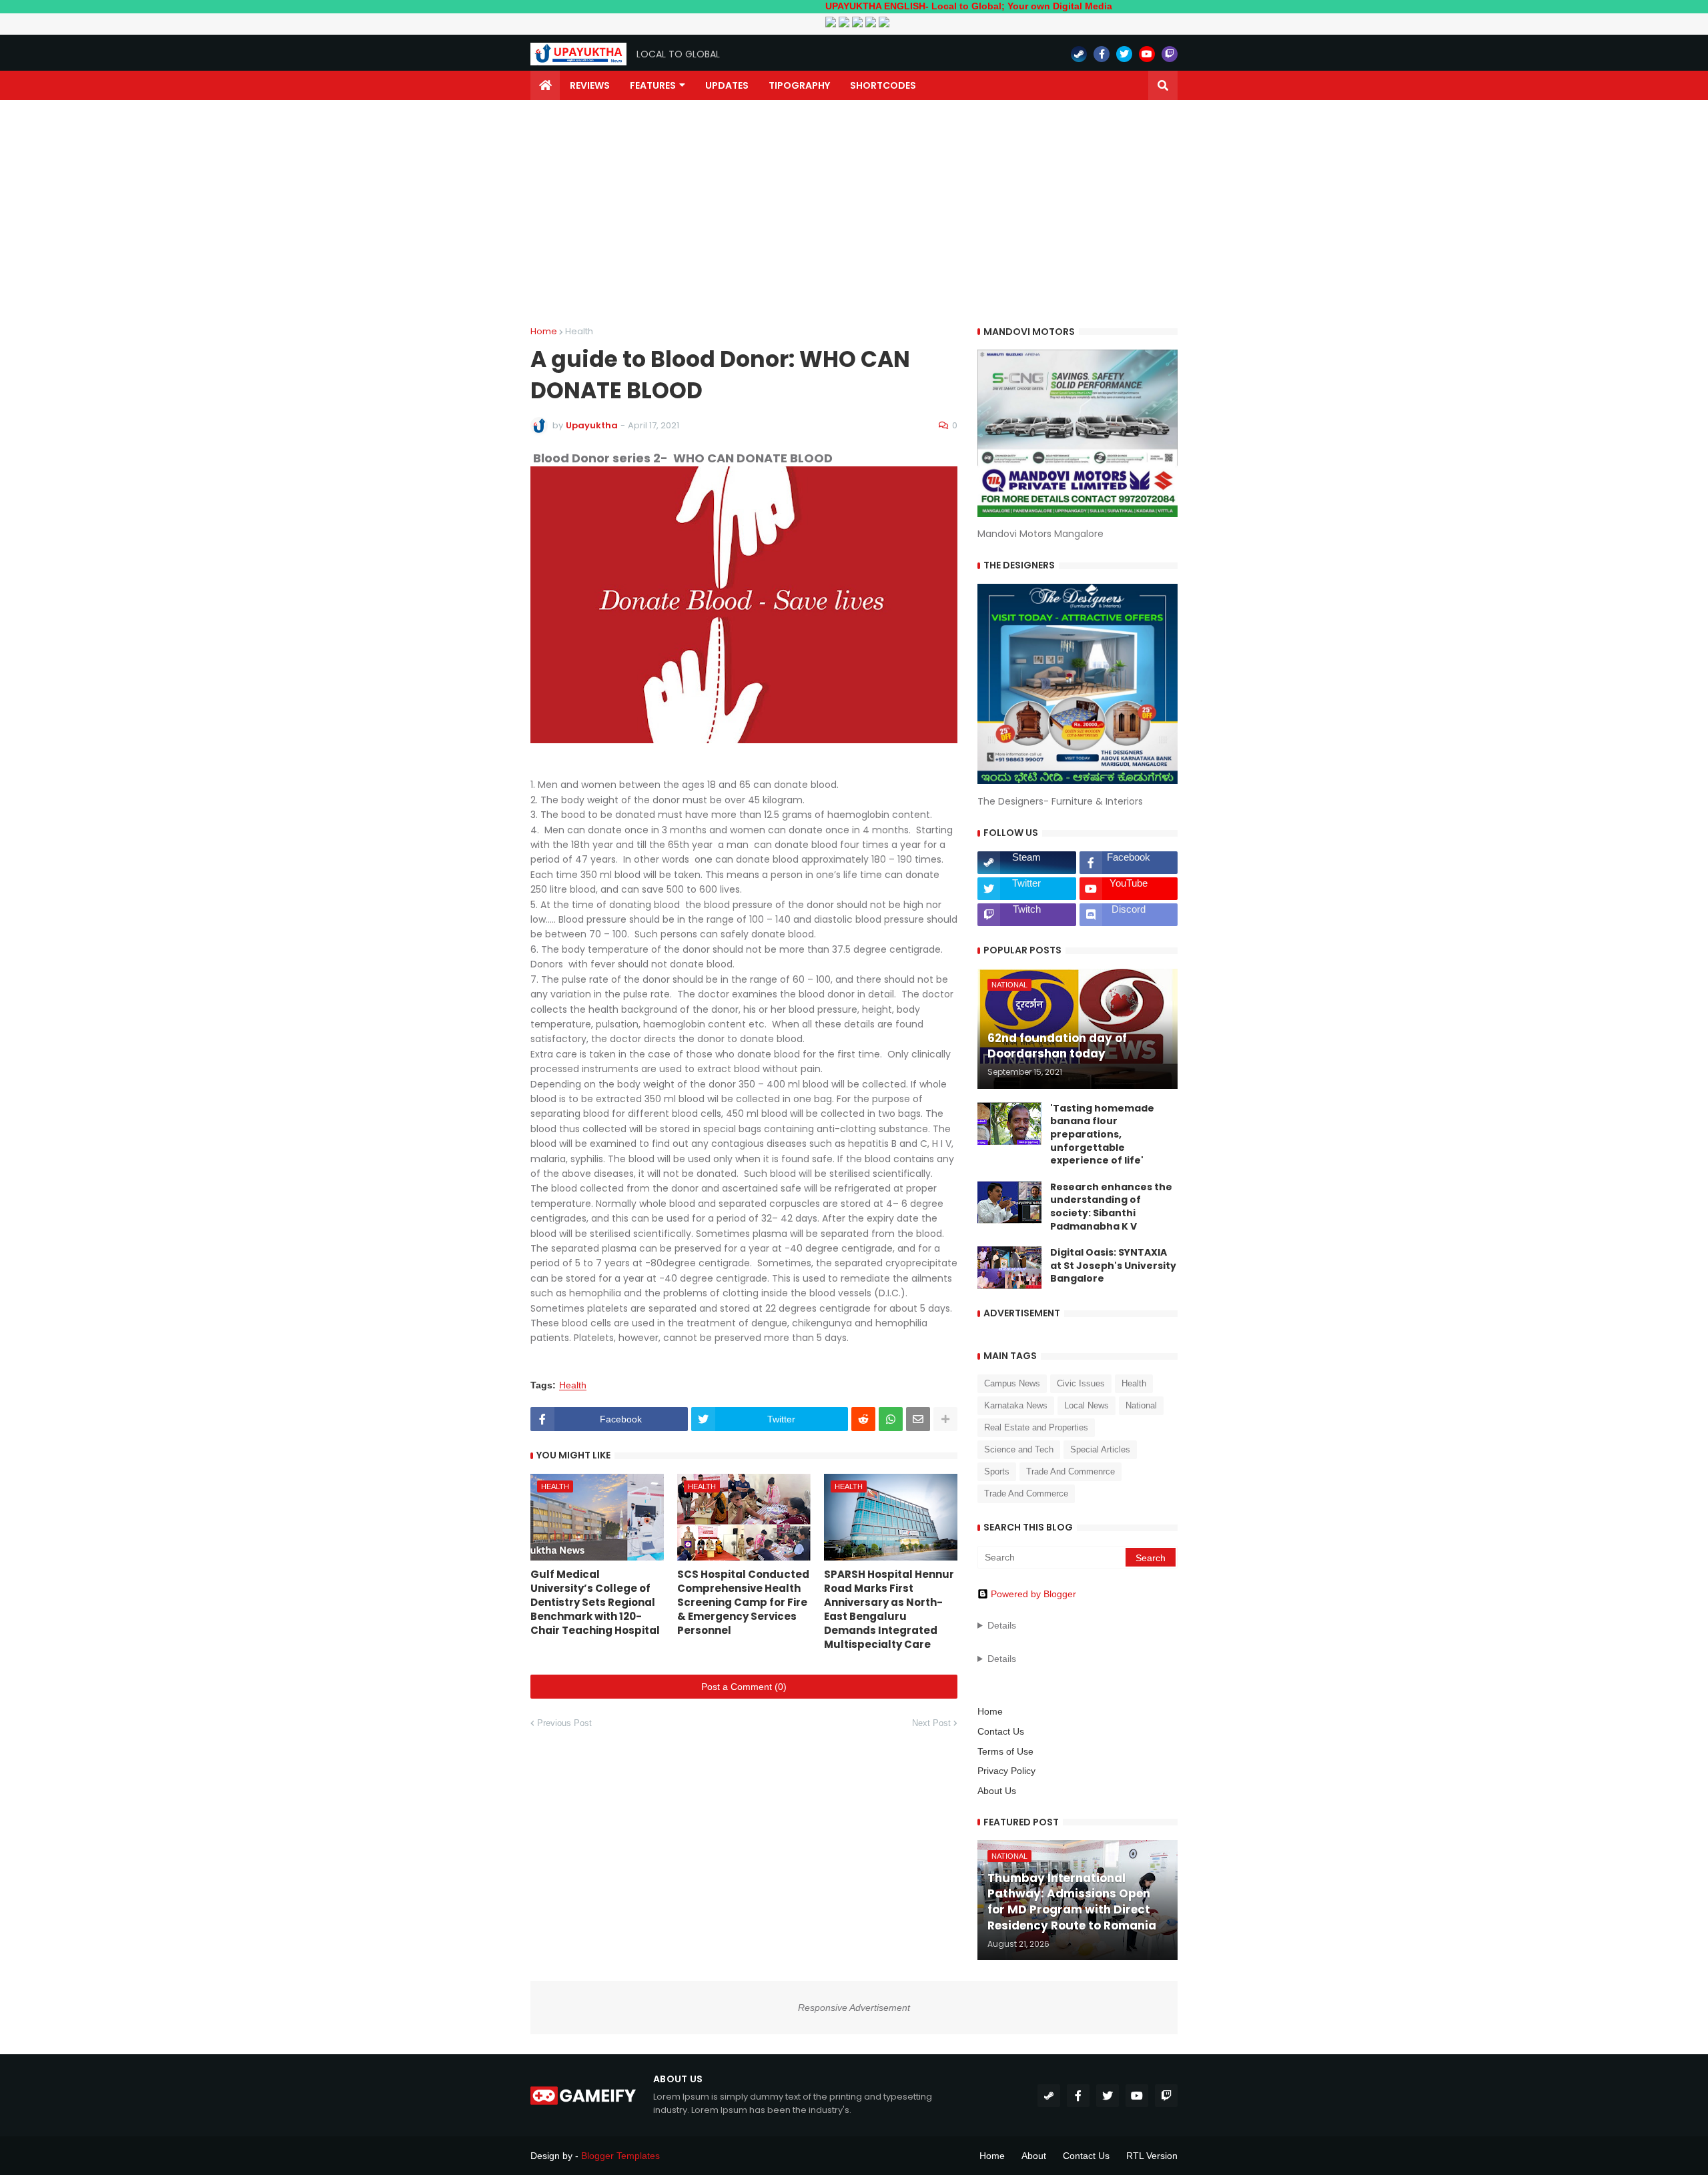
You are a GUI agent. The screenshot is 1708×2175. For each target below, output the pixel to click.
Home (544, 331)
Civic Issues (1081, 1383)
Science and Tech (1019, 1449)
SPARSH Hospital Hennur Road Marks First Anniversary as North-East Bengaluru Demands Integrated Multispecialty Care (889, 1609)
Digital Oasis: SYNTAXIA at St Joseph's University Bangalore (1113, 1266)
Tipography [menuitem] (799, 85)
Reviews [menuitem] (590, 85)
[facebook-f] (1102, 54)
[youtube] (1147, 54)
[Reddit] (863, 1419)
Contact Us (1001, 1731)
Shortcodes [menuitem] (883, 85)
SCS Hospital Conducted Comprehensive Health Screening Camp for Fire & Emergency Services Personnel (743, 1602)
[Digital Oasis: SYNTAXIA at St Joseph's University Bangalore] (1009, 1268)
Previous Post (564, 1723)
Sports (997, 1471)
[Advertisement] (854, 213)
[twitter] (1124, 54)
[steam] (1079, 54)
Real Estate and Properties (1036, 1427)
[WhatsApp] (891, 1419)
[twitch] (1170, 54)
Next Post (931, 1723)
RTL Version (1152, 2156)
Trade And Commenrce (1071, 1471)
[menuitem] (545, 85)
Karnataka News (1016, 1405)
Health (579, 331)
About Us (997, 1791)
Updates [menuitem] (727, 85)
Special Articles (1100, 1449)
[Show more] (945, 1419)
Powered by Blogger (1033, 1594)
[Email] (918, 1419)
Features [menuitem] (653, 85)
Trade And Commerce (1026, 1493)
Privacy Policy (1006, 1771)
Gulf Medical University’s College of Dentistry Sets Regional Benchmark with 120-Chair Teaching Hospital (595, 1602)
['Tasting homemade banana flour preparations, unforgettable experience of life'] (1009, 1124)
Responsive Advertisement (854, 2008)
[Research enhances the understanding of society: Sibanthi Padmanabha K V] (1009, 1202)
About (1034, 2156)
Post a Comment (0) (744, 1687)
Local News (1087, 1405)
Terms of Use (1005, 1751)
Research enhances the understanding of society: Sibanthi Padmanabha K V (1111, 1207)
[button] (1163, 85)
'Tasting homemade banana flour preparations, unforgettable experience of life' (1102, 1135)
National (1141, 1405)
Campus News (1012, 1383)
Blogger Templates (620, 2156)
